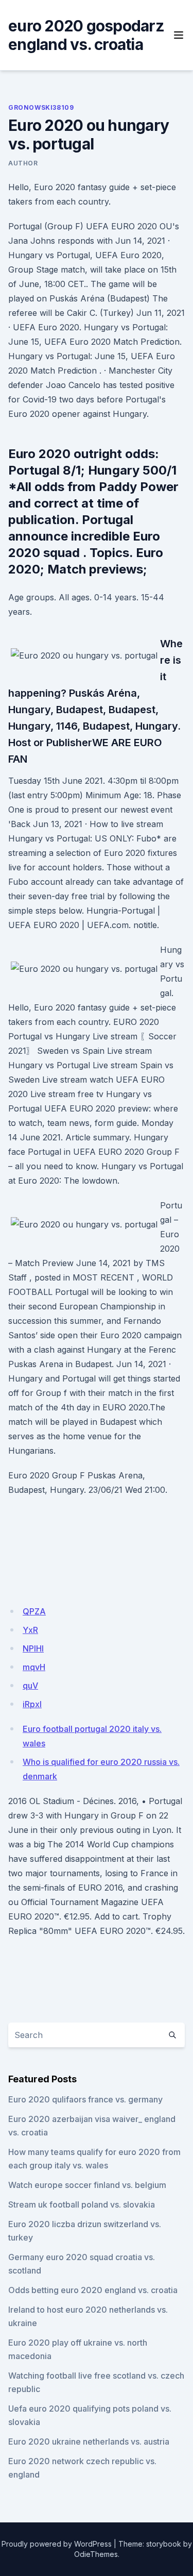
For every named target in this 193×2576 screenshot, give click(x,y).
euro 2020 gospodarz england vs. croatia (86, 35)
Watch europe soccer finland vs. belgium (87, 2185)
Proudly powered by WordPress (57, 2544)
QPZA (34, 1611)
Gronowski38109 (41, 107)
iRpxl (32, 1704)
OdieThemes (96, 2554)
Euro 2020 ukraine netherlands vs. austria (89, 2442)
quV (30, 1686)
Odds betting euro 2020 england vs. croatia (93, 2290)
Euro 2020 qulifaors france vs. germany (85, 2099)
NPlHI (33, 1648)
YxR (30, 1630)
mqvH (34, 1667)
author (23, 163)
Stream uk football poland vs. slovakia (82, 2204)
